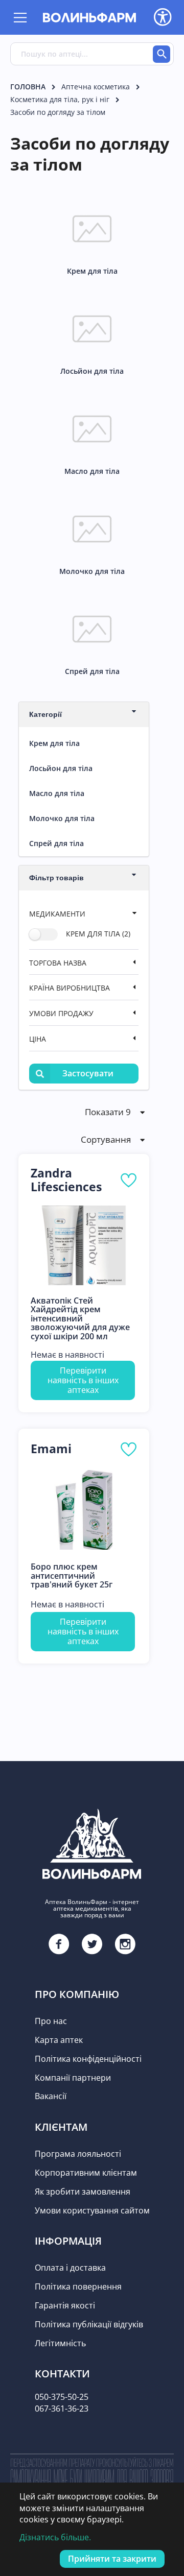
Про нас (51, 2021)
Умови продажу (61, 1013)
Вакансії (51, 2096)
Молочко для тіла (62, 818)
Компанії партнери (73, 2078)
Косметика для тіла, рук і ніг (60, 99)
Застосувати (88, 1073)
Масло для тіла (57, 793)
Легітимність (60, 2343)
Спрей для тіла (56, 843)
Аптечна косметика (96, 87)
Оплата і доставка (70, 2268)
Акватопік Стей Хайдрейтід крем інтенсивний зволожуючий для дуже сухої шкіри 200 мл (80, 1319)
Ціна (38, 1039)
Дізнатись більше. (55, 2537)
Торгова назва (58, 963)
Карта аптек (59, 2040)
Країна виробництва (70, 988)
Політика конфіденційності (88, 2059)
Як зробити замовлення (83, 2192)
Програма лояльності (78, 2154)
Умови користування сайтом (92, 2210)
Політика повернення (78, 2286)
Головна (28, 87)
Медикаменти (57, 914)
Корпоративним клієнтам (86, 2173)
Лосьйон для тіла (61, 768)
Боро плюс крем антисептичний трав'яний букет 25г (72, 1576)
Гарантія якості (65, 2305)
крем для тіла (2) (98, 934)
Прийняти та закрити (112, 2559)
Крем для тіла (54, 743)
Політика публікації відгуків (89, 2324)
